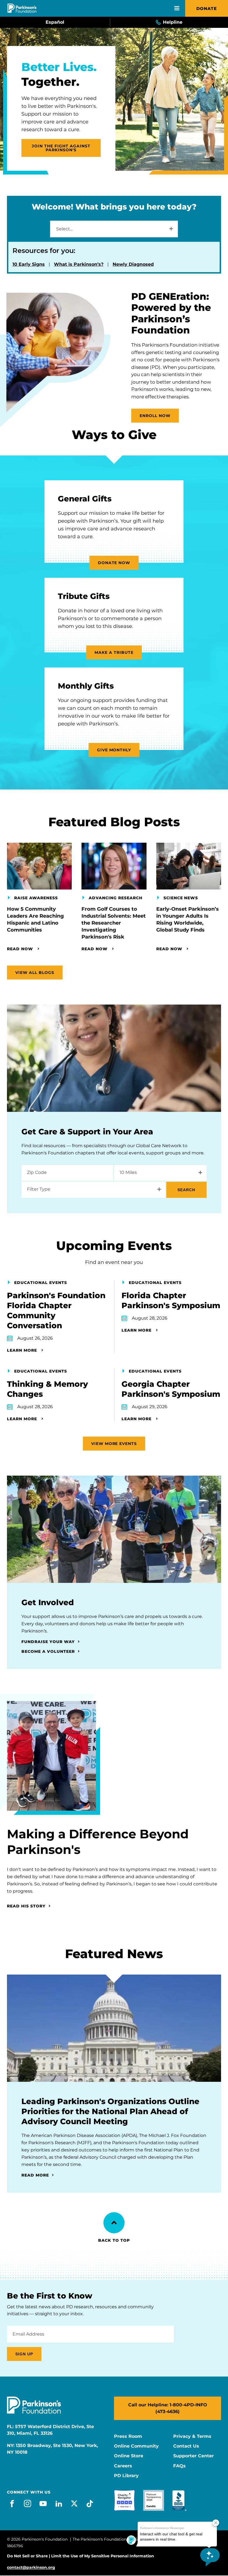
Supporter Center (194, 2456)
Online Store (129, 2456)
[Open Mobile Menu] (177, 8)
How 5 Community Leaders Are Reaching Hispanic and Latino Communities (35, 919)
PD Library (126, 2476)
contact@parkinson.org (31, 2568)
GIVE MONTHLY (114, 750)
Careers (123, 2466)
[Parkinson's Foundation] (22, 8)
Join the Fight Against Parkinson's (61, 148)
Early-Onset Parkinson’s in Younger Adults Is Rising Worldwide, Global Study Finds (188, 919)
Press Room (128, 2436)
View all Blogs (35, 973)
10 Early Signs (29, 264)
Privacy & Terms (192, 2436)
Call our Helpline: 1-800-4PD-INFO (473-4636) (168, 2408)
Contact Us (186, 2446)
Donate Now (114, 563)
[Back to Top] (114, 2223)
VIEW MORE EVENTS (114, 1444)
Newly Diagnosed (133, 264)
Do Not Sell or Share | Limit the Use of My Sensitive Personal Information (80, 2556)
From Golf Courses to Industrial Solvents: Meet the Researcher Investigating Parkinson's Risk (114, 923)
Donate (207, 8)
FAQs (179, 2466)
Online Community (136, 2446)
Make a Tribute (114, 652)
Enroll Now (155, 416)
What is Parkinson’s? (79, 264)
